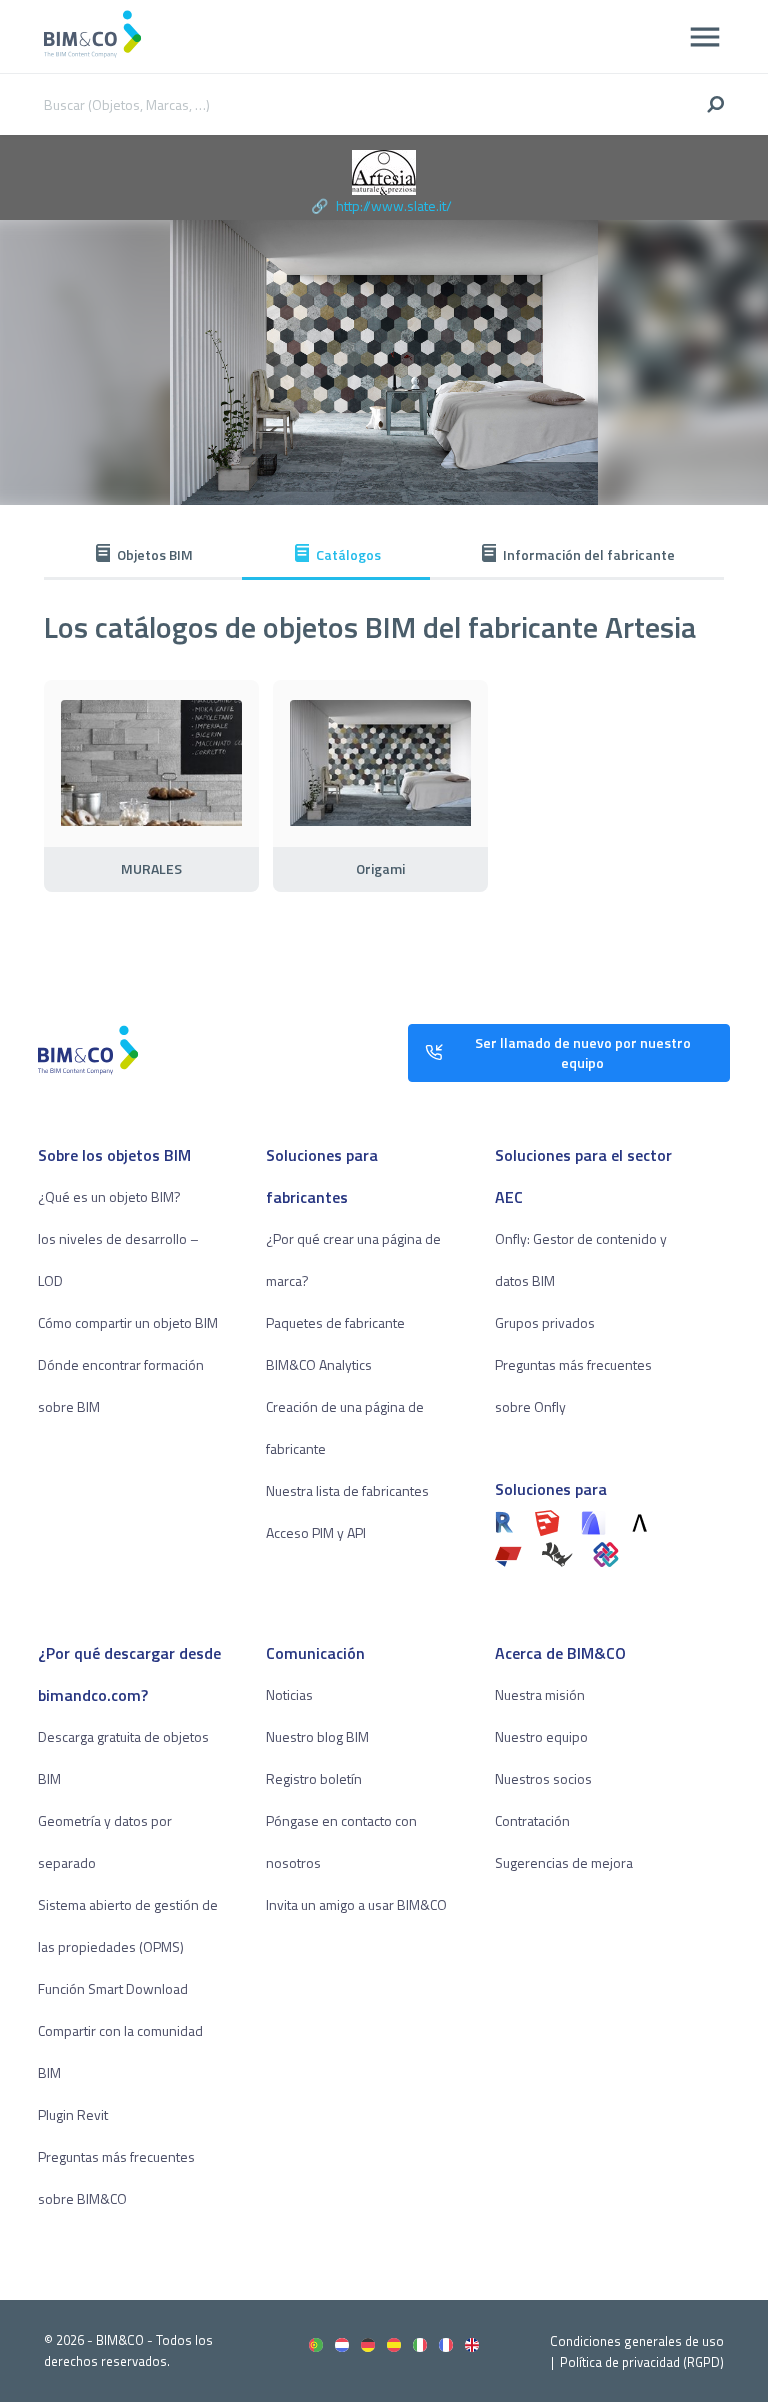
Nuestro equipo (541, 1736)
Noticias (289, 1694)
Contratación (532, 1820)
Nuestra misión (540, 1694)
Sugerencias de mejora (564, 1862)
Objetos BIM (155, 554)
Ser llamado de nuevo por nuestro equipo (583, 1052)
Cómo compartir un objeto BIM (128, 1322)
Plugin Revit (73, 2114)
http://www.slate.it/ (394, 205)
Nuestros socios (543, 1778)
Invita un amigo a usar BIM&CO (356, 1904)
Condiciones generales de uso (637, 2341)
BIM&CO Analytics (319, 1364)
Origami (380, 869)
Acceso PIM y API (316, 1532)
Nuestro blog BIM (317, 1736)
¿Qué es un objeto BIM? (109, 1196)
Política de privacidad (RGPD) (642, 2362)
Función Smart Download (113, 1988)
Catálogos (348, 554)
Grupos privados (545, 1322)
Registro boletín (314, 1778)
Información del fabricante (589, 554)
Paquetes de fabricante (335, 1322)
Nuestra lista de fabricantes (347, 1490)
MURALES (151, 869)
